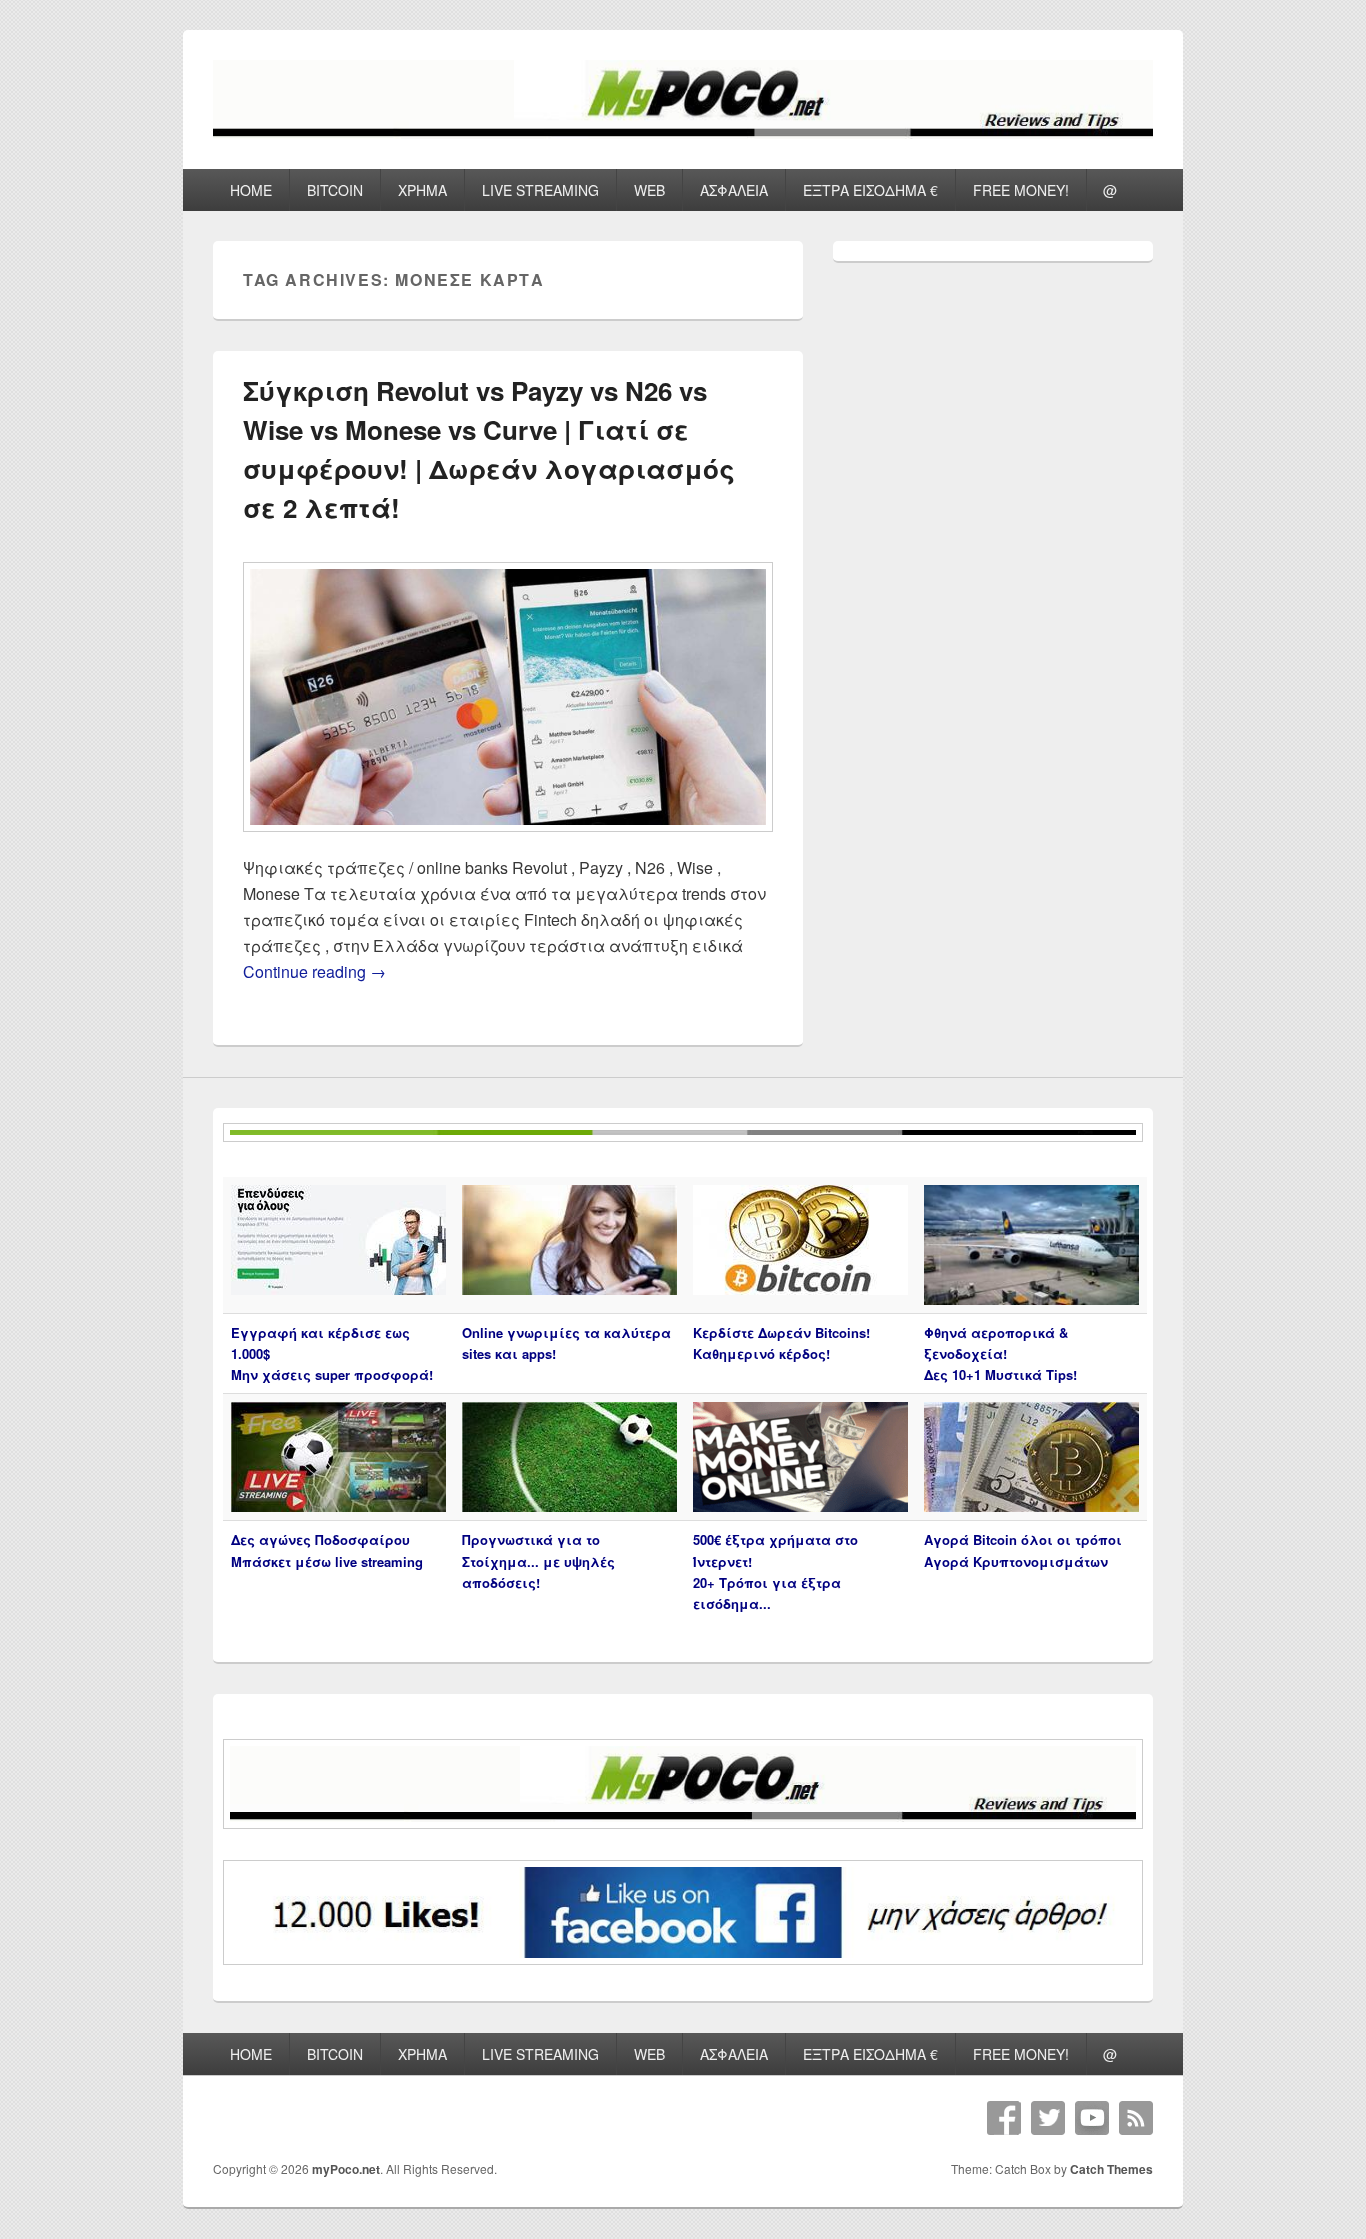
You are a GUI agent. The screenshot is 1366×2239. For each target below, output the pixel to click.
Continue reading (314, 971)
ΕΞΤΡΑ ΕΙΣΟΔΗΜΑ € (870, 190)
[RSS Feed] (1136, 2118)
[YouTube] (1092, 2118)
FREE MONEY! (1021, 190)
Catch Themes (1111, 2169)
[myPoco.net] (683, 132)
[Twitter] (1048, 2118)
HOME (251, 190)
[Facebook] (1004, 2118)
